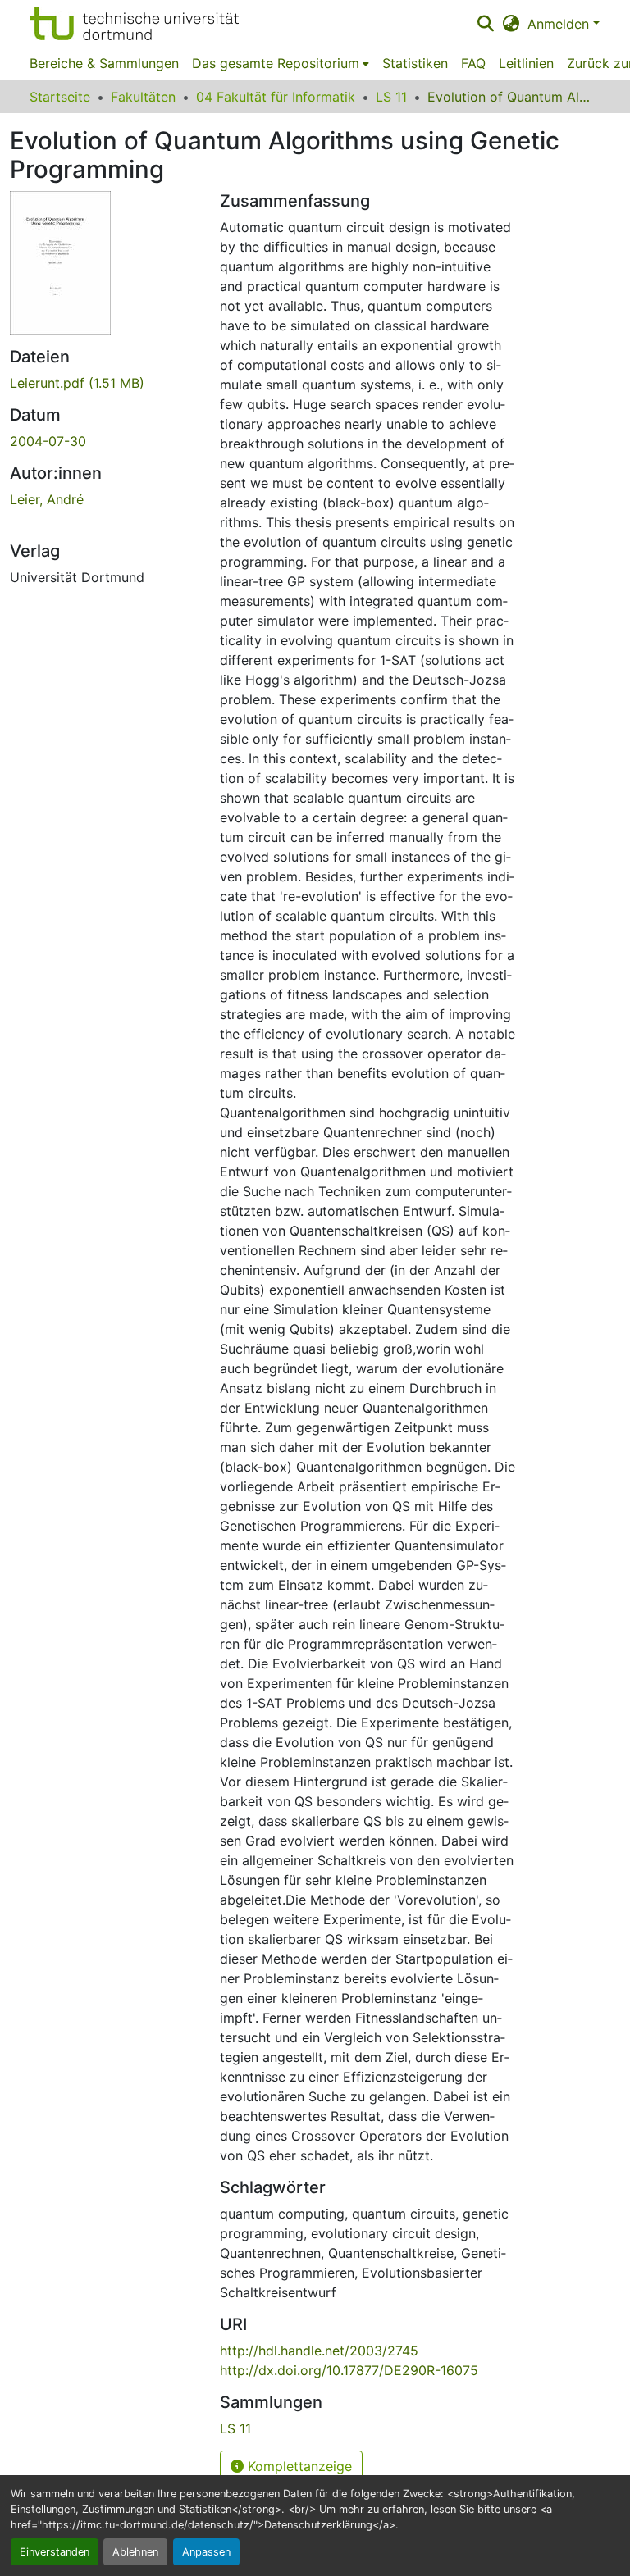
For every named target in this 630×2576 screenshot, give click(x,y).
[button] (134, 23)
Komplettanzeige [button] (298, 2466)
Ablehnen (135, 2552)
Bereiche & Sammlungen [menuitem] (104, 63)
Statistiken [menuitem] (415, 63)
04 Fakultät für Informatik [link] (276, 97)
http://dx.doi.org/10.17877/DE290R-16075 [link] (349, 2370)
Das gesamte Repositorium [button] (276, 63)
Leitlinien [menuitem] (526, 63)
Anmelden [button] (560, 24)
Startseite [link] (60, 97)
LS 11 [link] (391, 97)
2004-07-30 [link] (48, 441)
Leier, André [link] (47, 499)
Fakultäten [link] (143, 97)
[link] (105, 383)
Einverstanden (55, 2552)
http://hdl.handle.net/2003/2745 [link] (319, 2351)
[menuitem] (281, 63)
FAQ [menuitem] (473, 63)
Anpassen (206, 2552)
